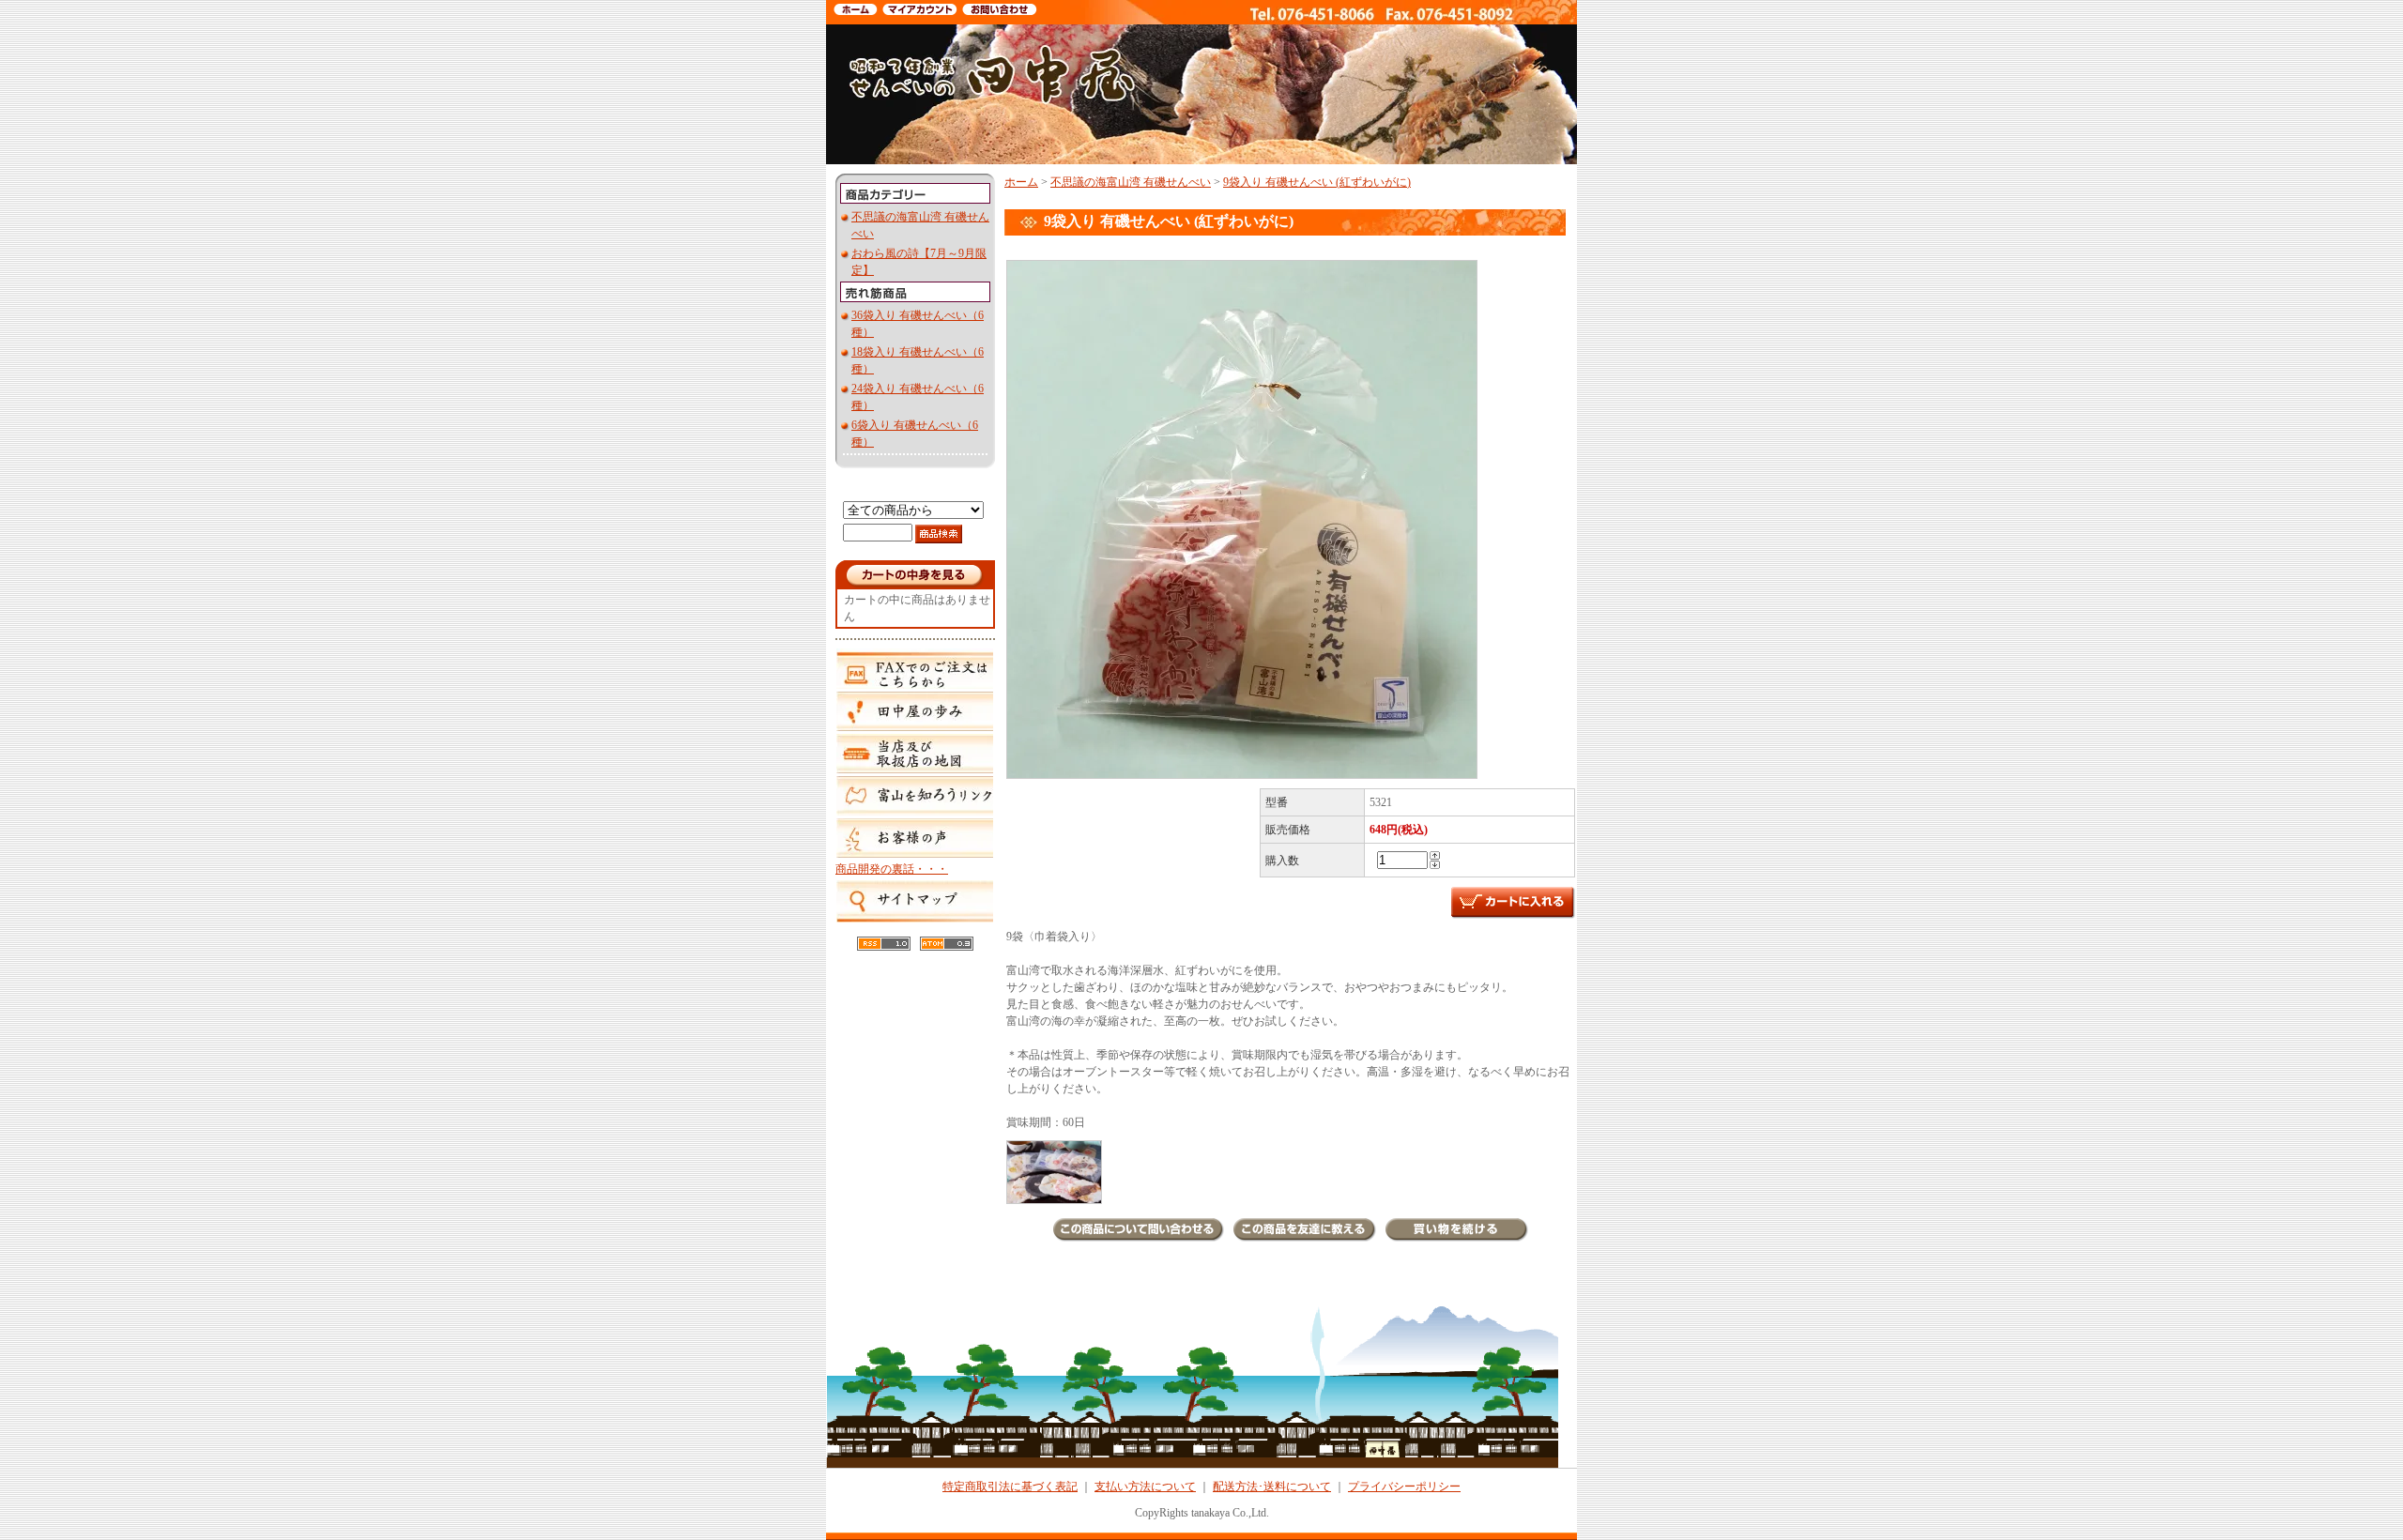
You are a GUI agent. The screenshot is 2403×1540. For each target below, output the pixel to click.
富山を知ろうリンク (914, 796)
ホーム (1021, 182)
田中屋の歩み (914, 711)
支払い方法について (1145, 1487)
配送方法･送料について (1272, 1487)
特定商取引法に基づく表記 (1010, 1487)
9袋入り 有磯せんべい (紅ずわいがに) (1317, 182)
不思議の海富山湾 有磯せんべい (1131, 182)
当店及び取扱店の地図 (914, 754)
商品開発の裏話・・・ (892, 869)
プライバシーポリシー (1404, 1487)
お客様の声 (914, 838)
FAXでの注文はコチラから (914, 667)
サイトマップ (914, 901)
